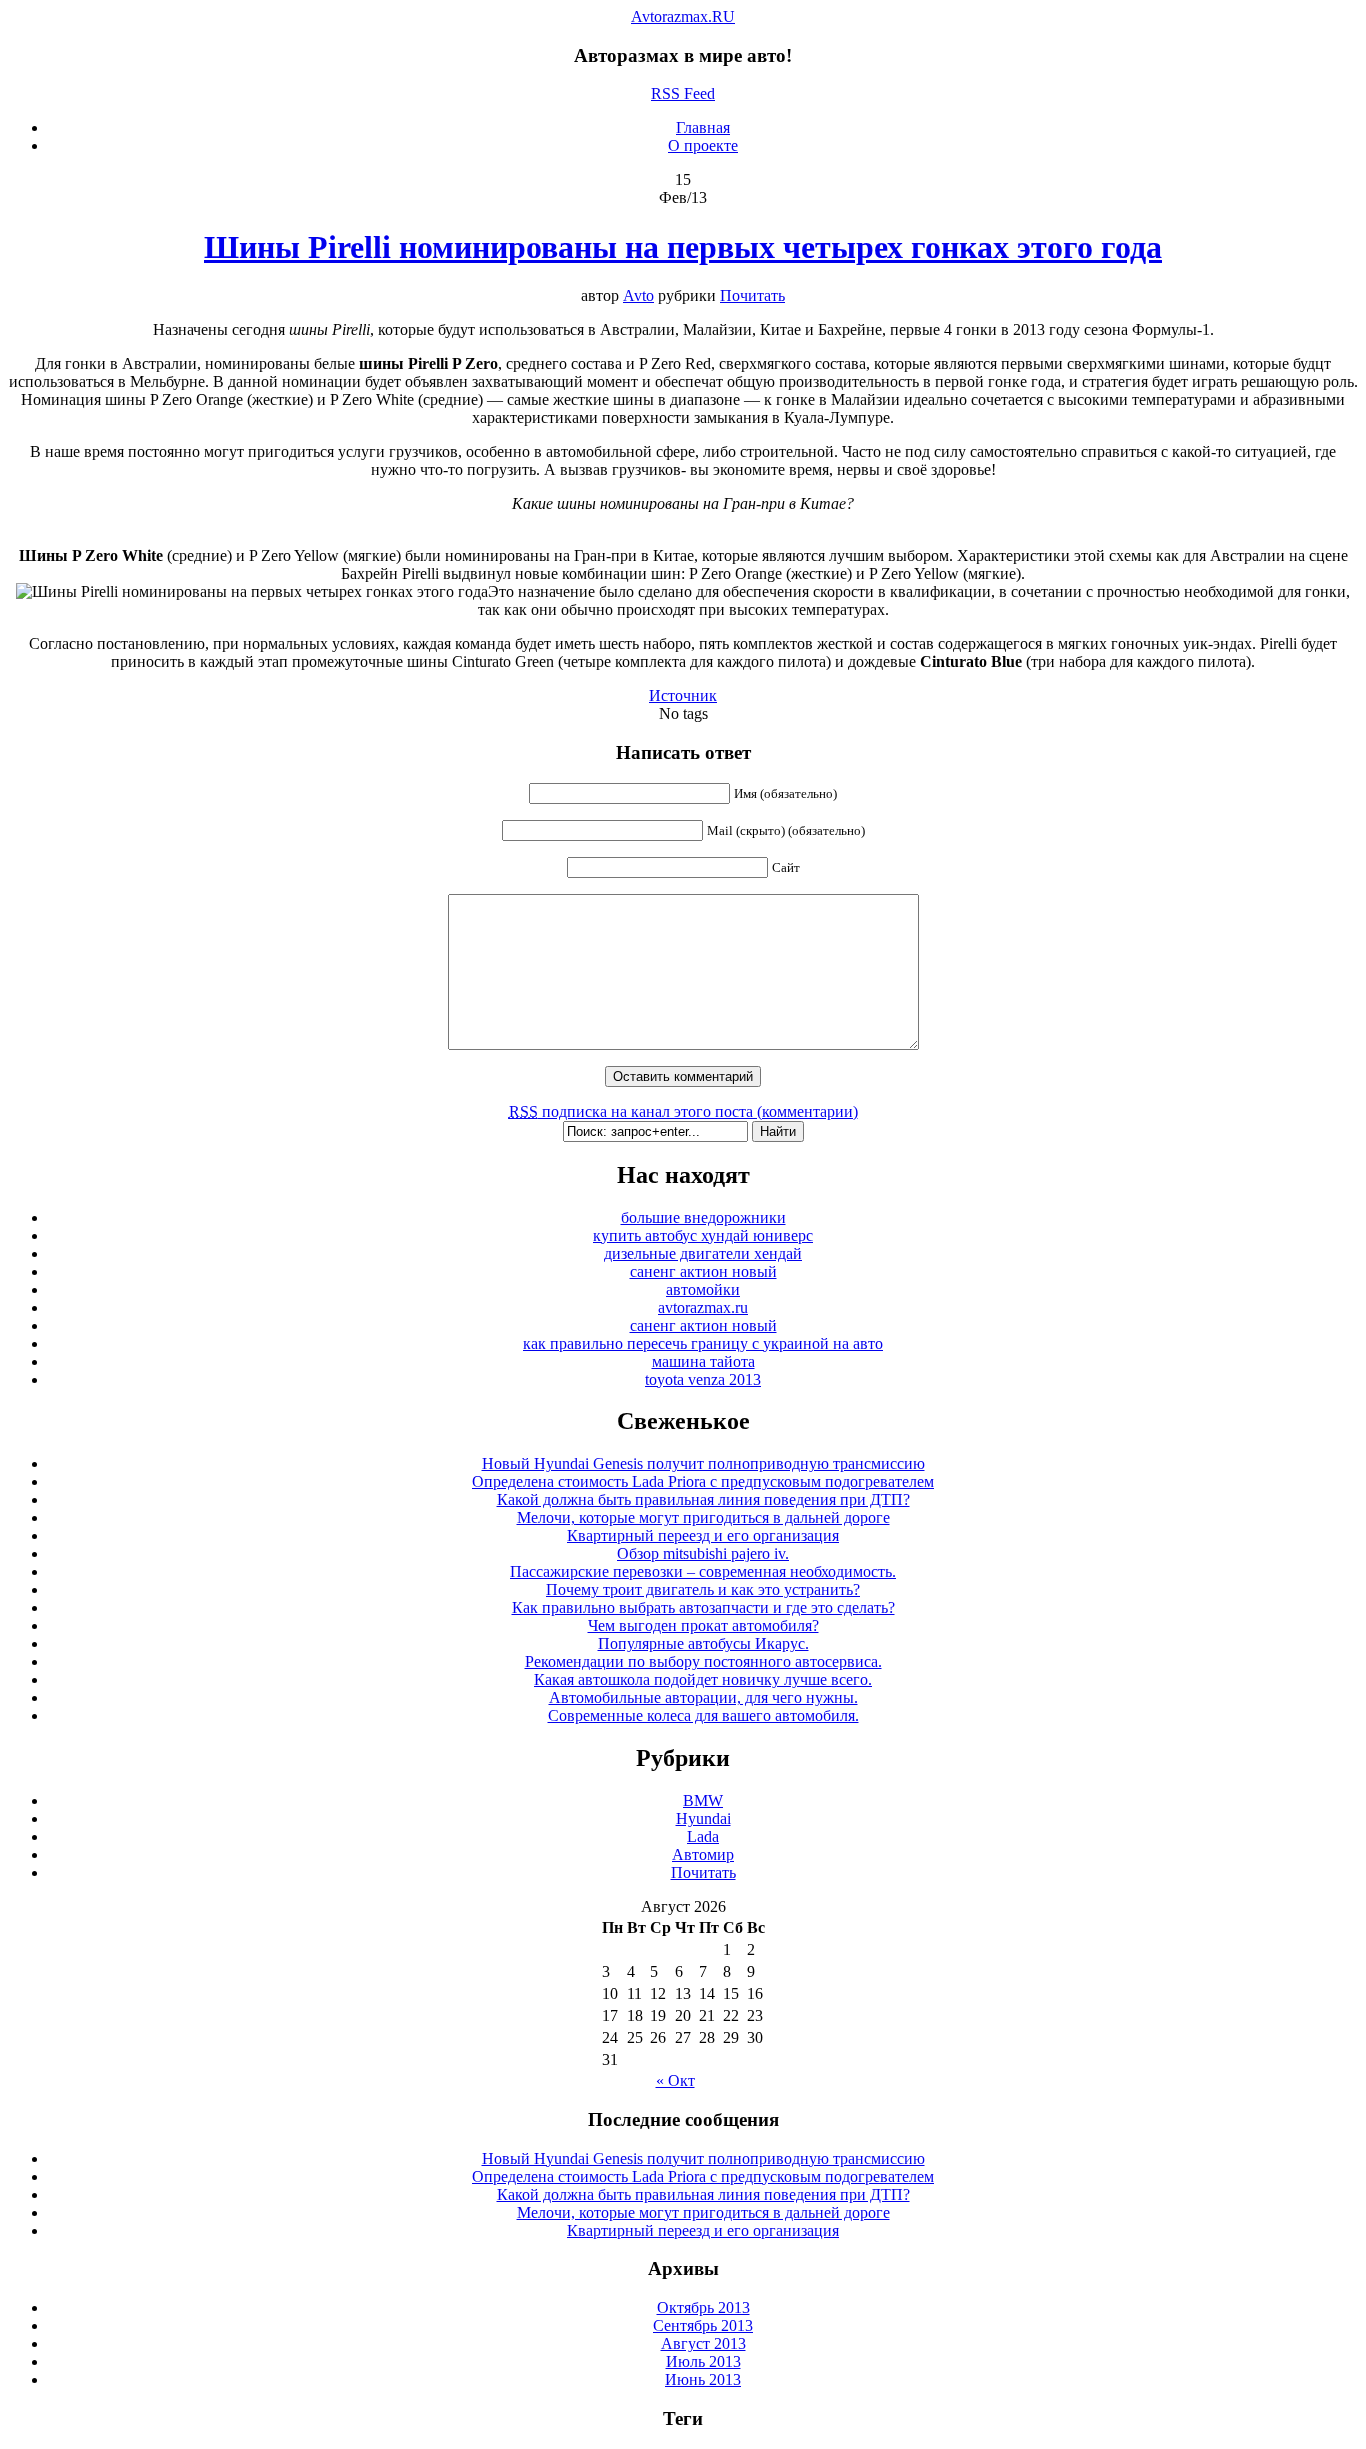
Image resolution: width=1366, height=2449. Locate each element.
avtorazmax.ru (703, 1307)
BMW (703, 1800)
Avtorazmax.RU (683, 16)
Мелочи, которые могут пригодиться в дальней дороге (703, 1517)
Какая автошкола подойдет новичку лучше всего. (703, 1679)
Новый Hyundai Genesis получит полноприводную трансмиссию (703, 1463)
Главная (703, 127)
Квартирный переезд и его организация (703, 1535)
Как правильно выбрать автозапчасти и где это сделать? (703, 1607)
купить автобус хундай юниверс (703, 1235)
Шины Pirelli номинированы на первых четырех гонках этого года (683, 247)
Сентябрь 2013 (703, 2325)
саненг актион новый (703, 1271)
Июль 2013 (703, 2361)
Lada (703, 1836)
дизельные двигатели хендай (703, 1253)
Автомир (703, 1854)
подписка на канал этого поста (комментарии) (683, 1111)
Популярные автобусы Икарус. (703, 1643)
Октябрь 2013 (703, 2307)
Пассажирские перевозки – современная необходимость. (703, 1571)
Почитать (752, 295)
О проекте (703, 145)
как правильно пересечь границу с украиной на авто (703, 1343)
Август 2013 (703, 2343)
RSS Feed (683, 93)
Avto (638, 295)
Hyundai (703, 1818)
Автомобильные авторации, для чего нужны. (703, 1697)
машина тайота (703, 1361)
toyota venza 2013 (703, 1379)
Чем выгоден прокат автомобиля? (703, 1625)
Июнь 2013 (703, 2379)
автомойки (703, 1289)
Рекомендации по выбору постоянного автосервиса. (703, 1661)
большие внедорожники (703, 1217)
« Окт (675, 2080)
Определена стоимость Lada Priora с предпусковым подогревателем (703, 1481)
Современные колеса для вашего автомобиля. (703, 1715)
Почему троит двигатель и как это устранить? (703, 1589)
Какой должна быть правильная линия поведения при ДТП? (703, 1499)
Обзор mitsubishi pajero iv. (703, 1553)
